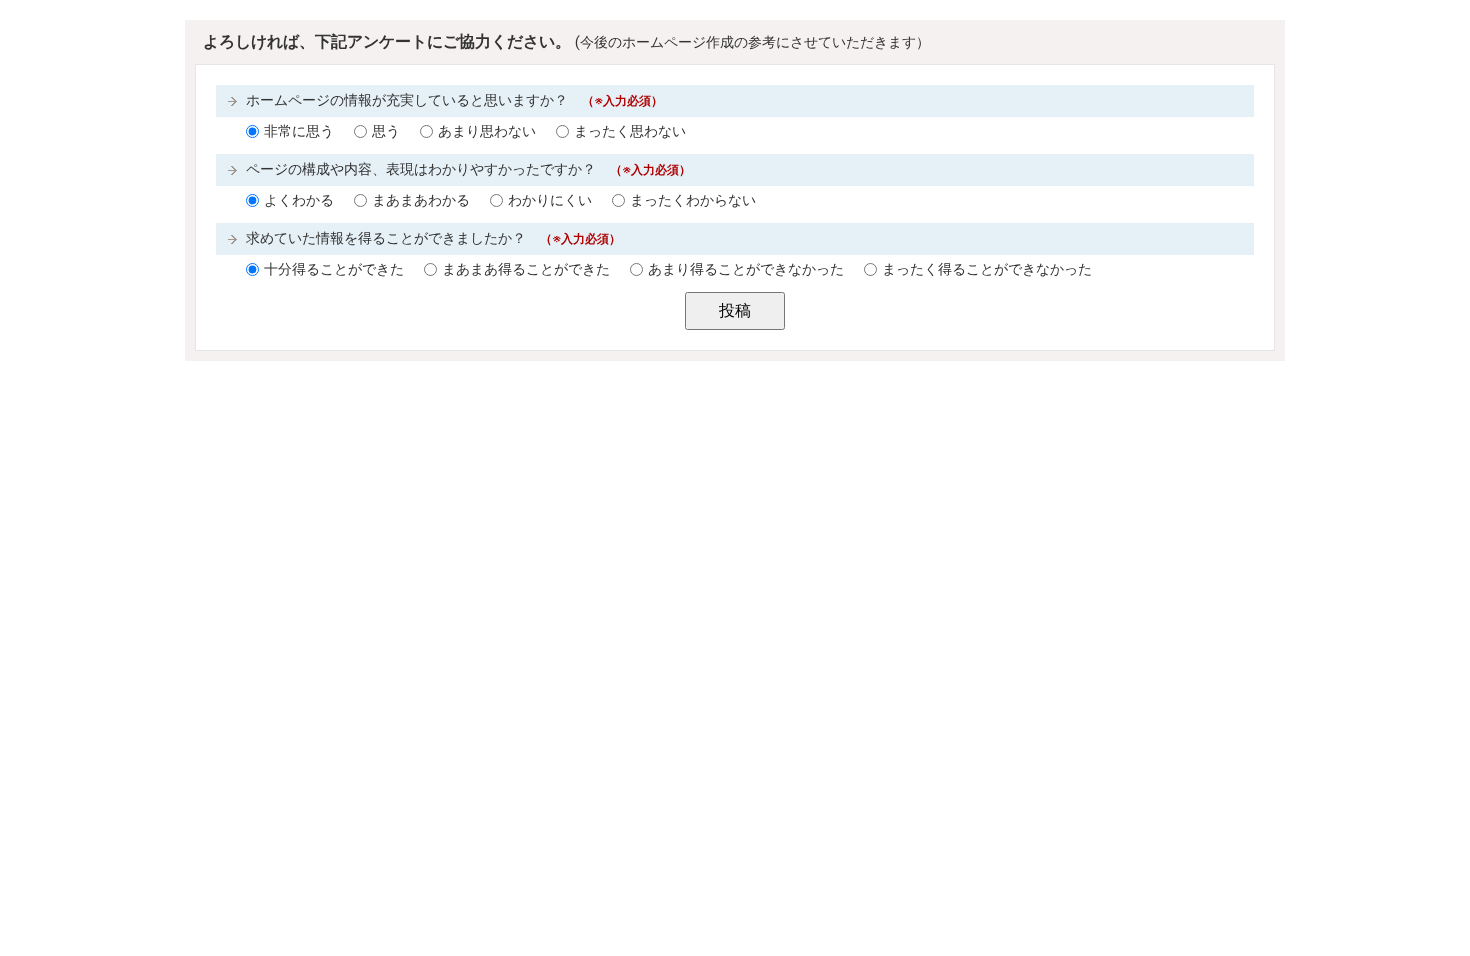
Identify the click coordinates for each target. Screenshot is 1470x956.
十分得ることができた (334, 269)
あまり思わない (487, 131)
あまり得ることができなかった (746, 269)
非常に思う (299, 131)
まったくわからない (693, 200)
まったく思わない (630, 131)
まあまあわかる (421, 200)
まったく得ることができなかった (987, 269)
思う (386, 131)
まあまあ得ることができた (526, 269)
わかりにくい (550, 200)
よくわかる (299, 200)
